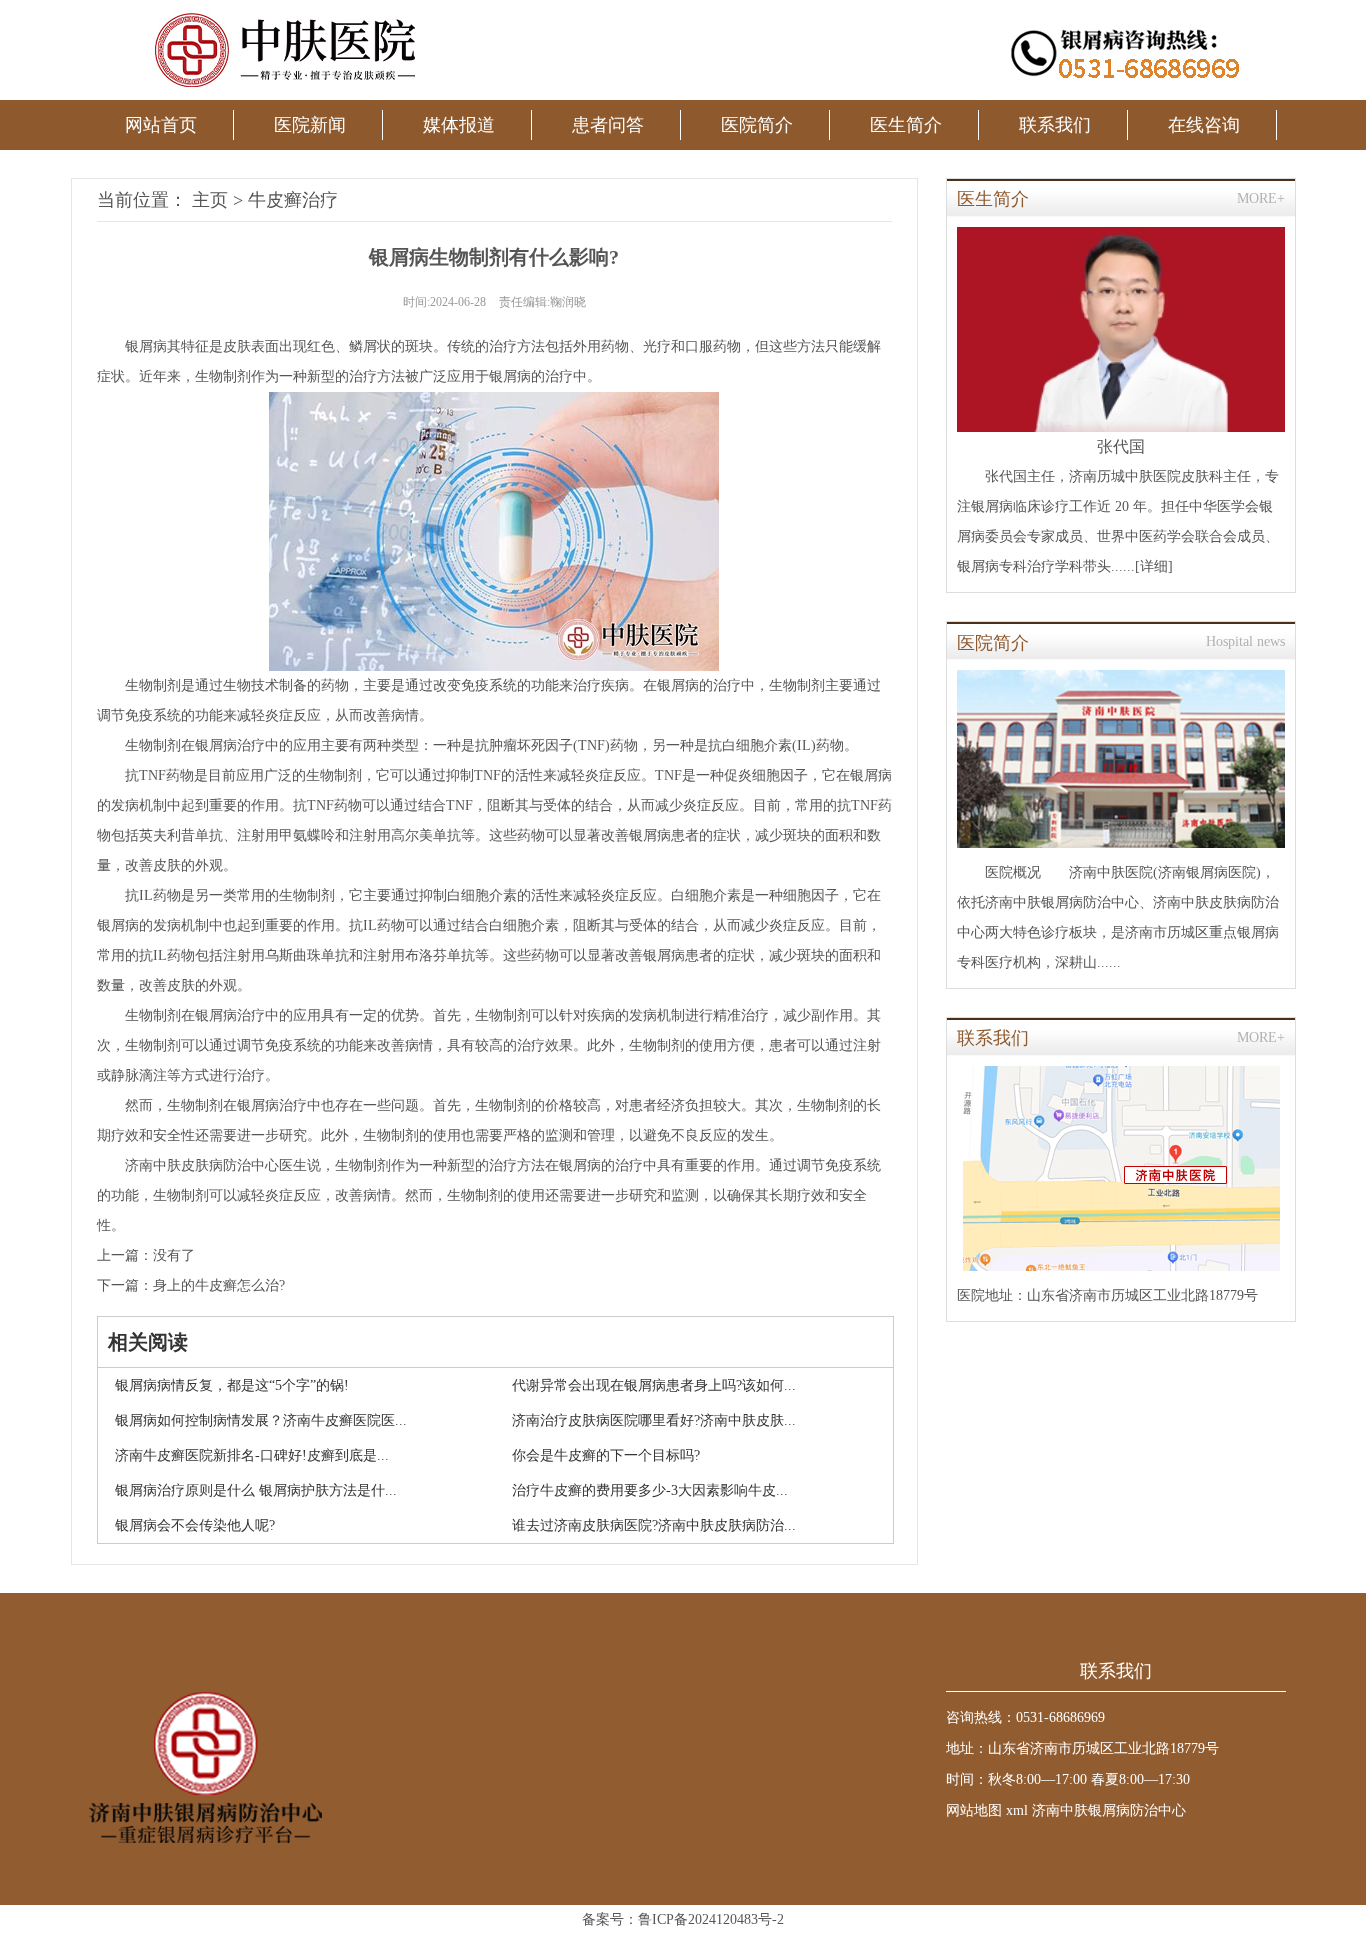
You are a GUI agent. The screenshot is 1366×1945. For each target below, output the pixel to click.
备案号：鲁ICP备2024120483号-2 (683, 1919)
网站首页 (161, 125)
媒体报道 (459, 125)
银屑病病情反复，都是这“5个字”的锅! (232, 1385)
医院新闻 (310, 125)
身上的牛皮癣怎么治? (219, 1285)
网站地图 (974, 1810)
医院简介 (757, 125)
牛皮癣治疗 (293, 200)
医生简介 (906, 125)
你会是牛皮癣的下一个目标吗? (606, 1455)
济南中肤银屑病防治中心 (1109, 1810)
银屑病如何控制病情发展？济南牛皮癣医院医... (261, 1420)
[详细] (1154, 566)
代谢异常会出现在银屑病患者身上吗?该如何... (654, 1385)
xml (1017, 1810)
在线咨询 (1204, 125)
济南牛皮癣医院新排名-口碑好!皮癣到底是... (252, 1455)
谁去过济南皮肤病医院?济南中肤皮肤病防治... (654, 1525)
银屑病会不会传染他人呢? (195, 1525)
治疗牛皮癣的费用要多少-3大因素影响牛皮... (650, 1490)
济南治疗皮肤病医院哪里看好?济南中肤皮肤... (654, 1420)
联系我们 (1055, 125)
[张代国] (1121, 329)
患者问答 (608, 125)
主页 (210, 200)
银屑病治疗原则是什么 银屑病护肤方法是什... (256, 1490)
